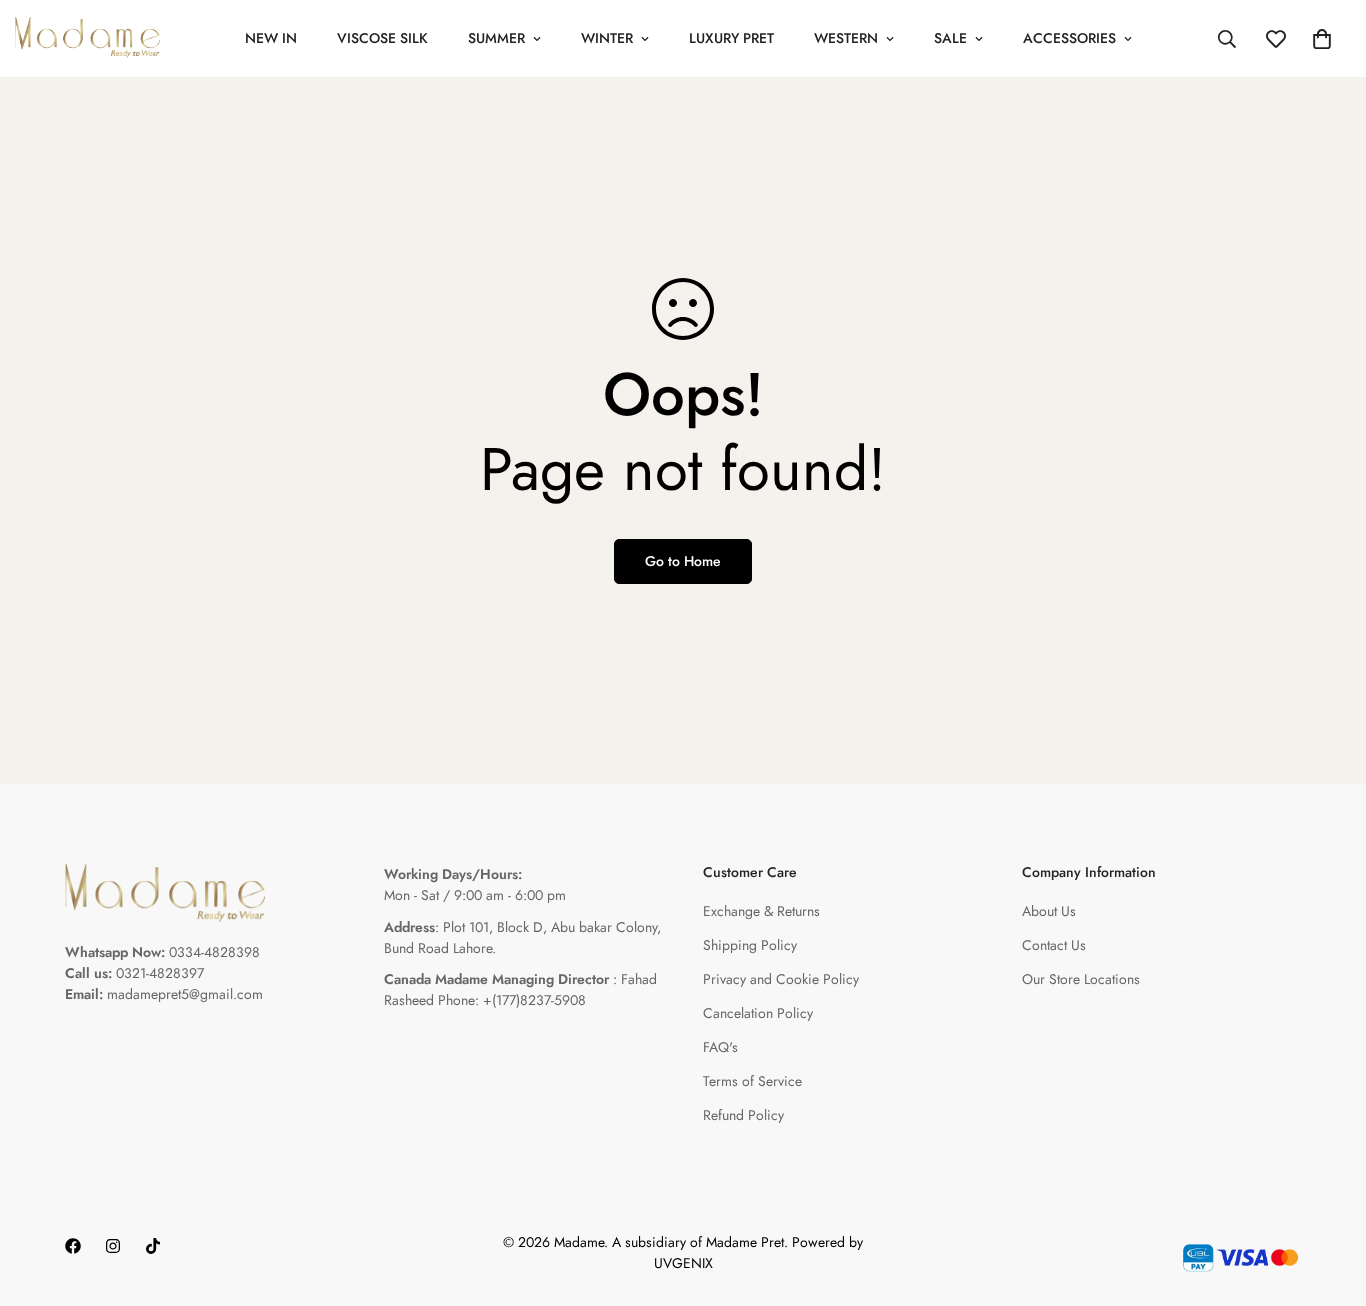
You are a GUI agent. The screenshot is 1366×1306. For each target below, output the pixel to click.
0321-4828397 (160, 973)
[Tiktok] (153, 1246)
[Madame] (87, 39)
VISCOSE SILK (382, 38)
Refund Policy (743, 1115)
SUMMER (496, 38)
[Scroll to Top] (1327, 1197)
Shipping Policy (750, 945)
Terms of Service (752, 1081)
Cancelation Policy (758, 1013)
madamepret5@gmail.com (185, 994)
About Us (1049, 911)
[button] (1322, 39)
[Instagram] (113, 1246)
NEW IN (271, 38)
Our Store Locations (1081, 979)
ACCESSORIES (1069, 38)
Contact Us (1054, 945)
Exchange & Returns (761, 911)
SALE (950, 38)
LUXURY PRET (731, 38)
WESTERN (846, 38)
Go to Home (683, 561)
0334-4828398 (214, 952)
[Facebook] (73, 1246)
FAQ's (720, 1047)
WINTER (607, 38)
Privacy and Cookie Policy (781, 979)
